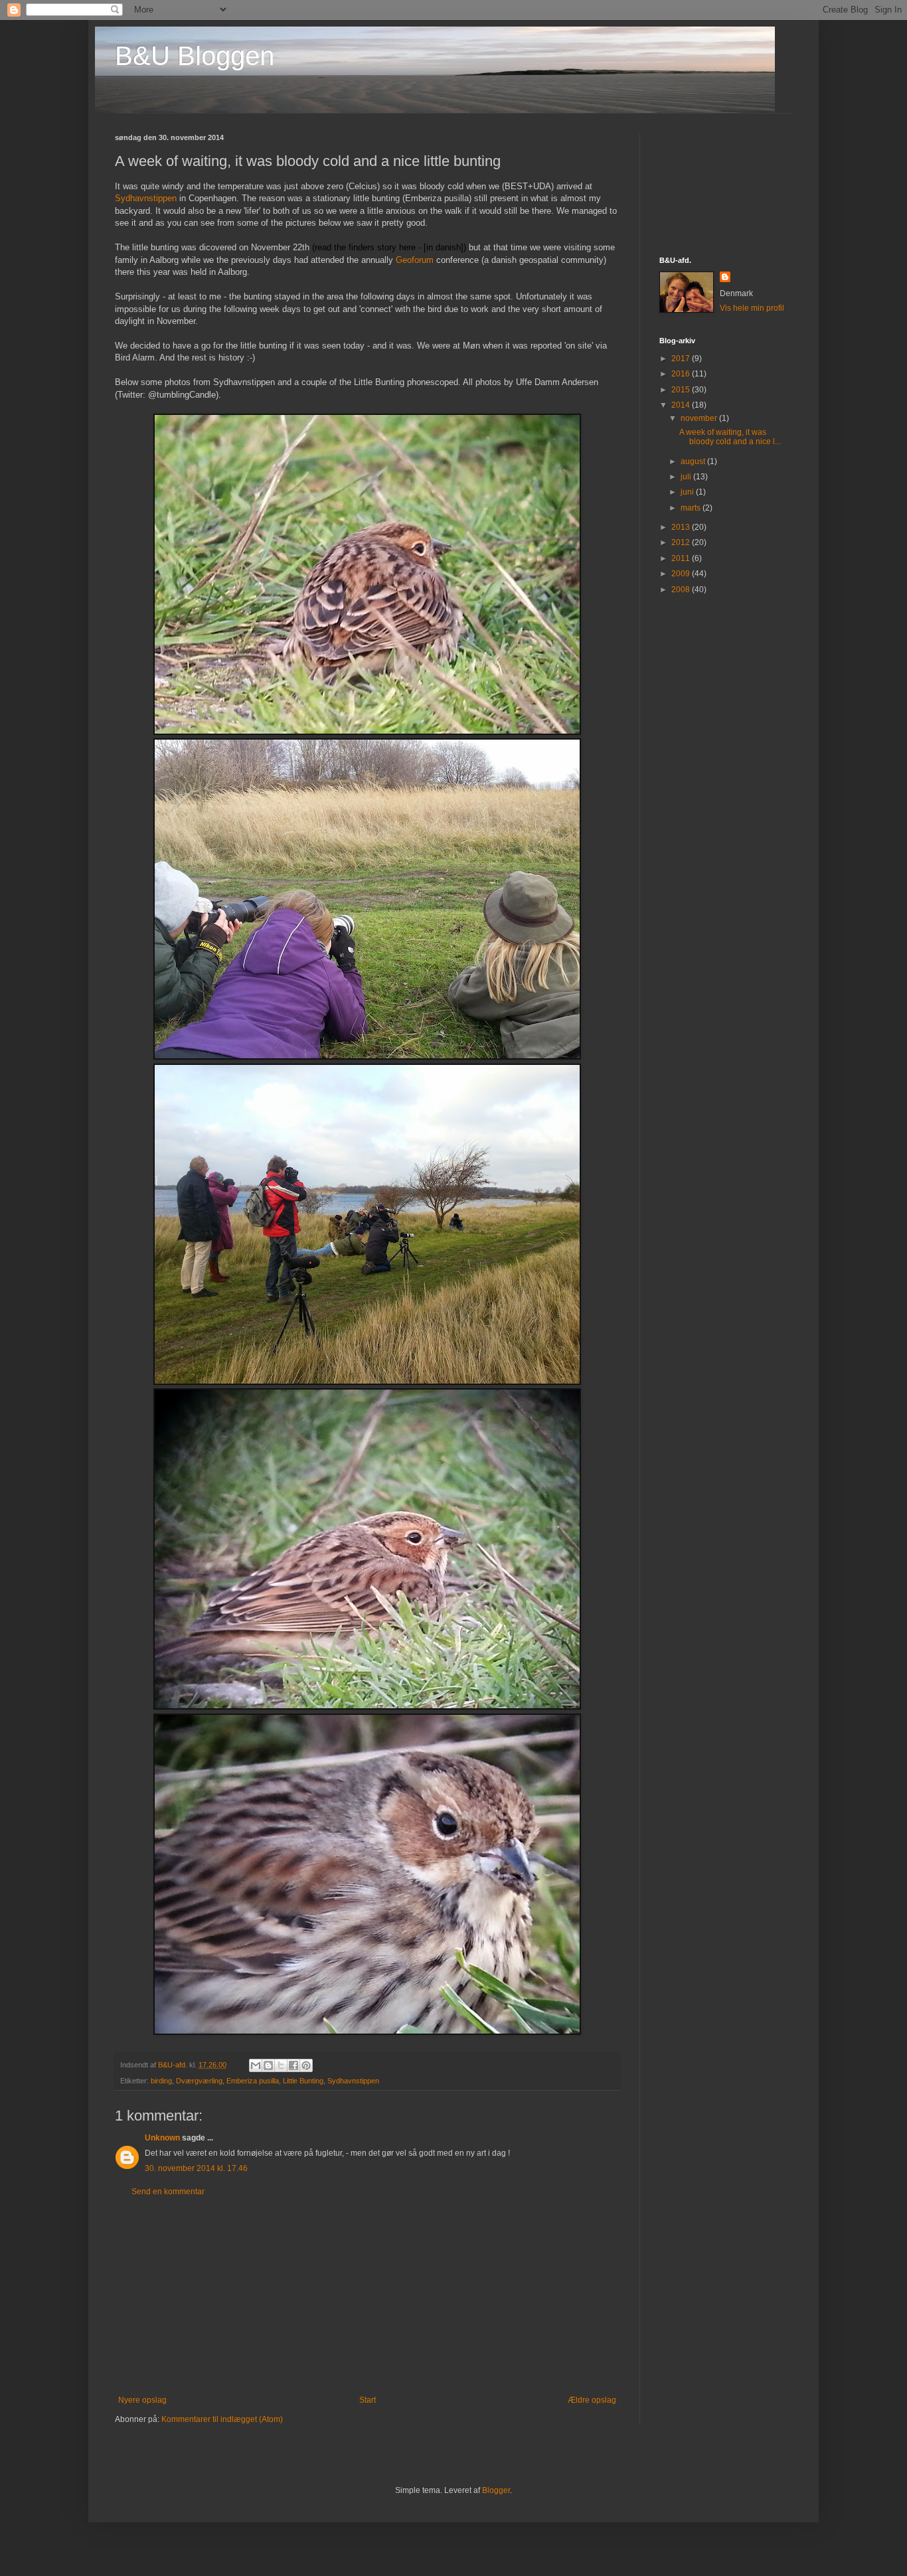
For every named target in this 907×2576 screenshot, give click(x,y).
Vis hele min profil (752, 308)
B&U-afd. (174, 2065)
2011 (682, 558)
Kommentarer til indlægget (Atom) (222, 2419)
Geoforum (415, 260)
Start (368, 2400)
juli (687, 477)
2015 (682, 390)
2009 (682, 574)
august (694, 461)
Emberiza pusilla (253, 2081)
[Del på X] (281, 2065)
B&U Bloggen (195, 56)
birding (161, 2081)
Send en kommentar (168, 2192)
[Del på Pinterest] (306, 2065)
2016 (682, 374)
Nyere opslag (142, 2400)
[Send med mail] (256, 2065)
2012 (682, 542)
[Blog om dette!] (268, 2065)
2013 (682, 527)
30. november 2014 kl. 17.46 (196, 2168)
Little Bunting (303, 2081)
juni (688, 492)
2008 (682, 590)
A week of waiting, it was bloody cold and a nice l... (730, 437)
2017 (682, 359)
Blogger (496, 2490)
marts (692, 508)
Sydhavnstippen (146, 198)
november (700, 418)
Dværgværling (199, 2081)
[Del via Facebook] (293, 2065)
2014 (682, 405)
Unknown (162, 2138)
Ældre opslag (592, 2400)
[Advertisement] (367, 2296)
